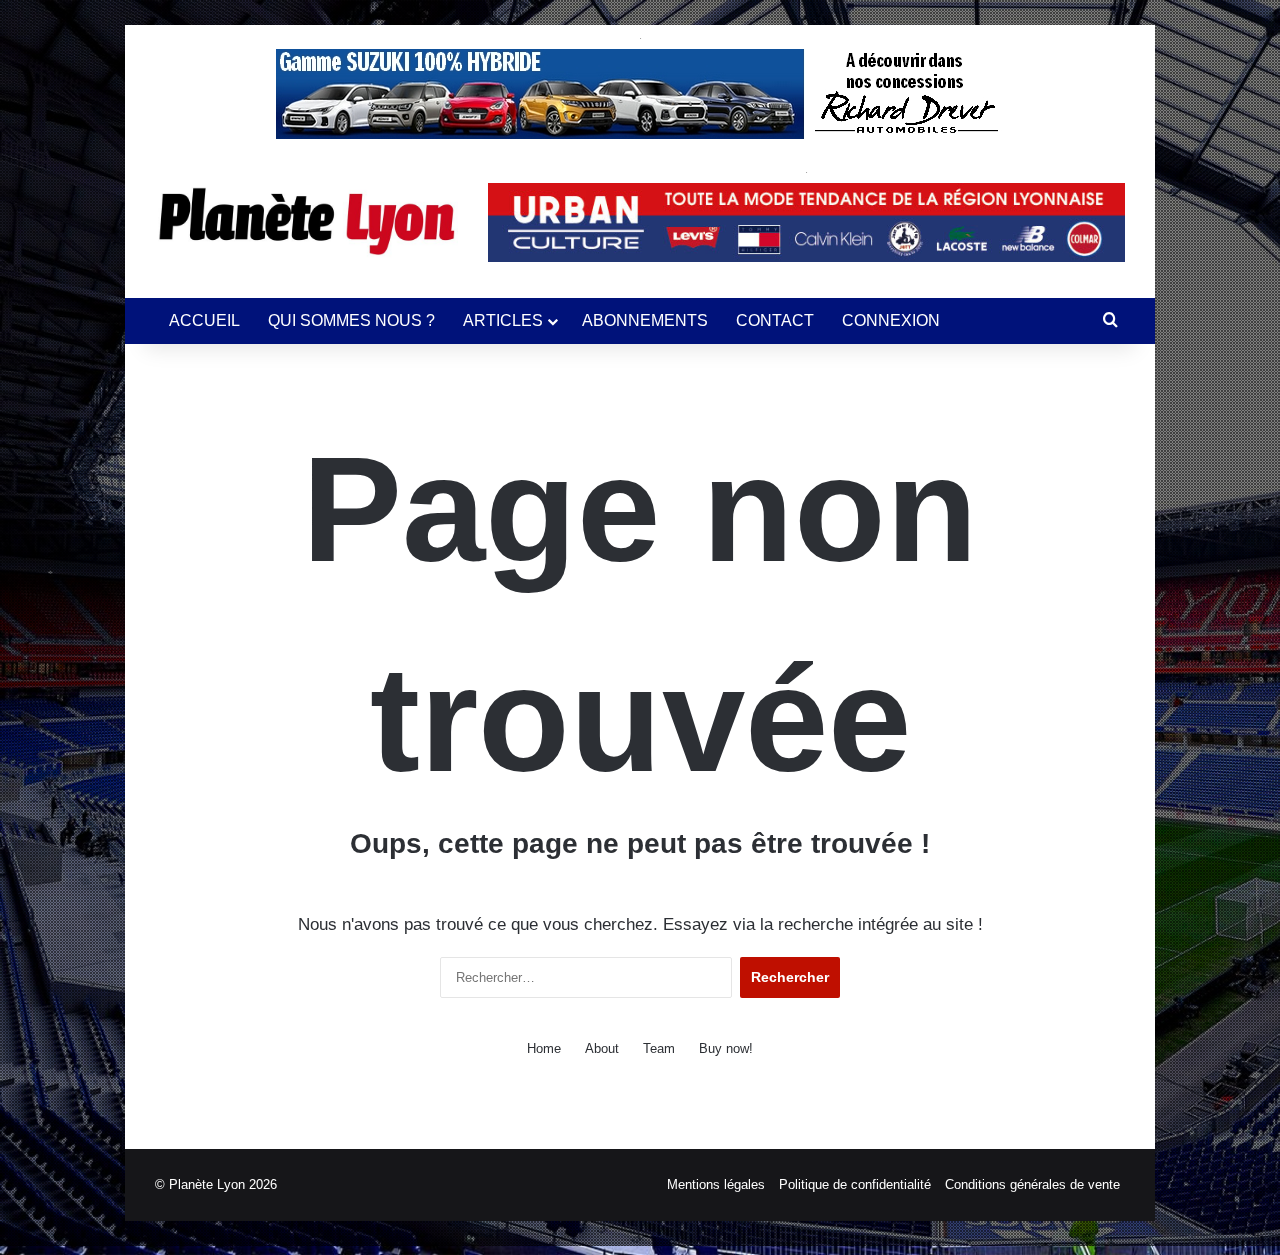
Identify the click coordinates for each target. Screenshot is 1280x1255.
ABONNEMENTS (645, 320)
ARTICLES (503, 320)
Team (659, 1048)
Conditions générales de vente (1032, 1184)
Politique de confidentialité (855, 1184)
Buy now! (726, 1048)
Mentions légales (716, 1184)
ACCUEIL (204, 320)
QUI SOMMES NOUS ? (351, 320)
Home (544, 1048)
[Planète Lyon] (306, 221)
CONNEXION (891, 320)
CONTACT (775, 320)
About (602, 1048)
